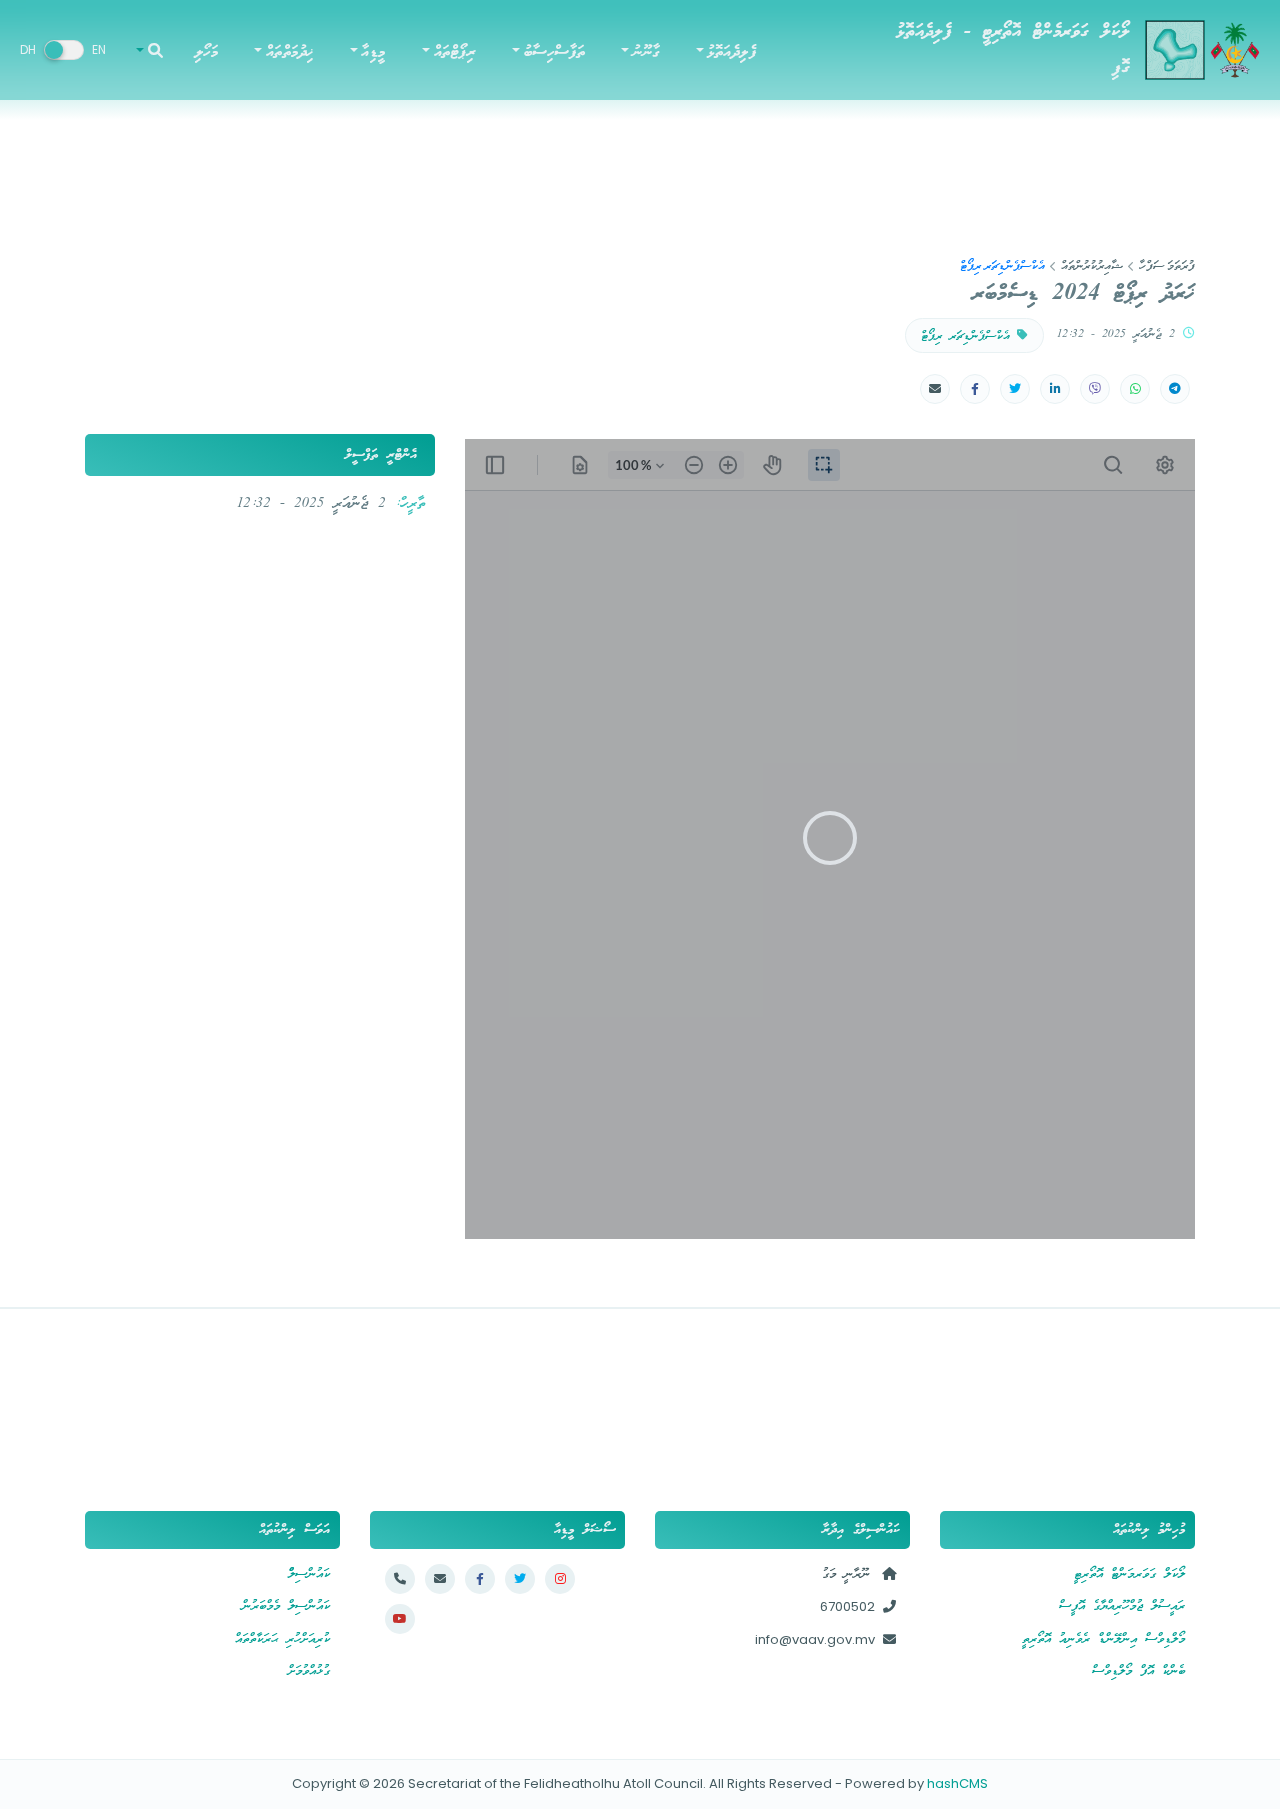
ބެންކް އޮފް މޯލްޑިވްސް (1138, 1671)
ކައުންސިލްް (309, 1574)
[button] (725, 50)
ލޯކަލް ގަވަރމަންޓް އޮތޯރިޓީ (1129, 1574)
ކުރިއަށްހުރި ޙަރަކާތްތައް (282, 1639)
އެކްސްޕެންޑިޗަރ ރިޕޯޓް (969, 336)
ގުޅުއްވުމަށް (309, 1671)
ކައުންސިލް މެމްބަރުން (286, 1606)
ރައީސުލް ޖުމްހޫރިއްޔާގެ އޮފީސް (1122, 1606)
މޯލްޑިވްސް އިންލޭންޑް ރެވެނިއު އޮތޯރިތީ (1103, 1639)
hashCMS (957, 1783)
